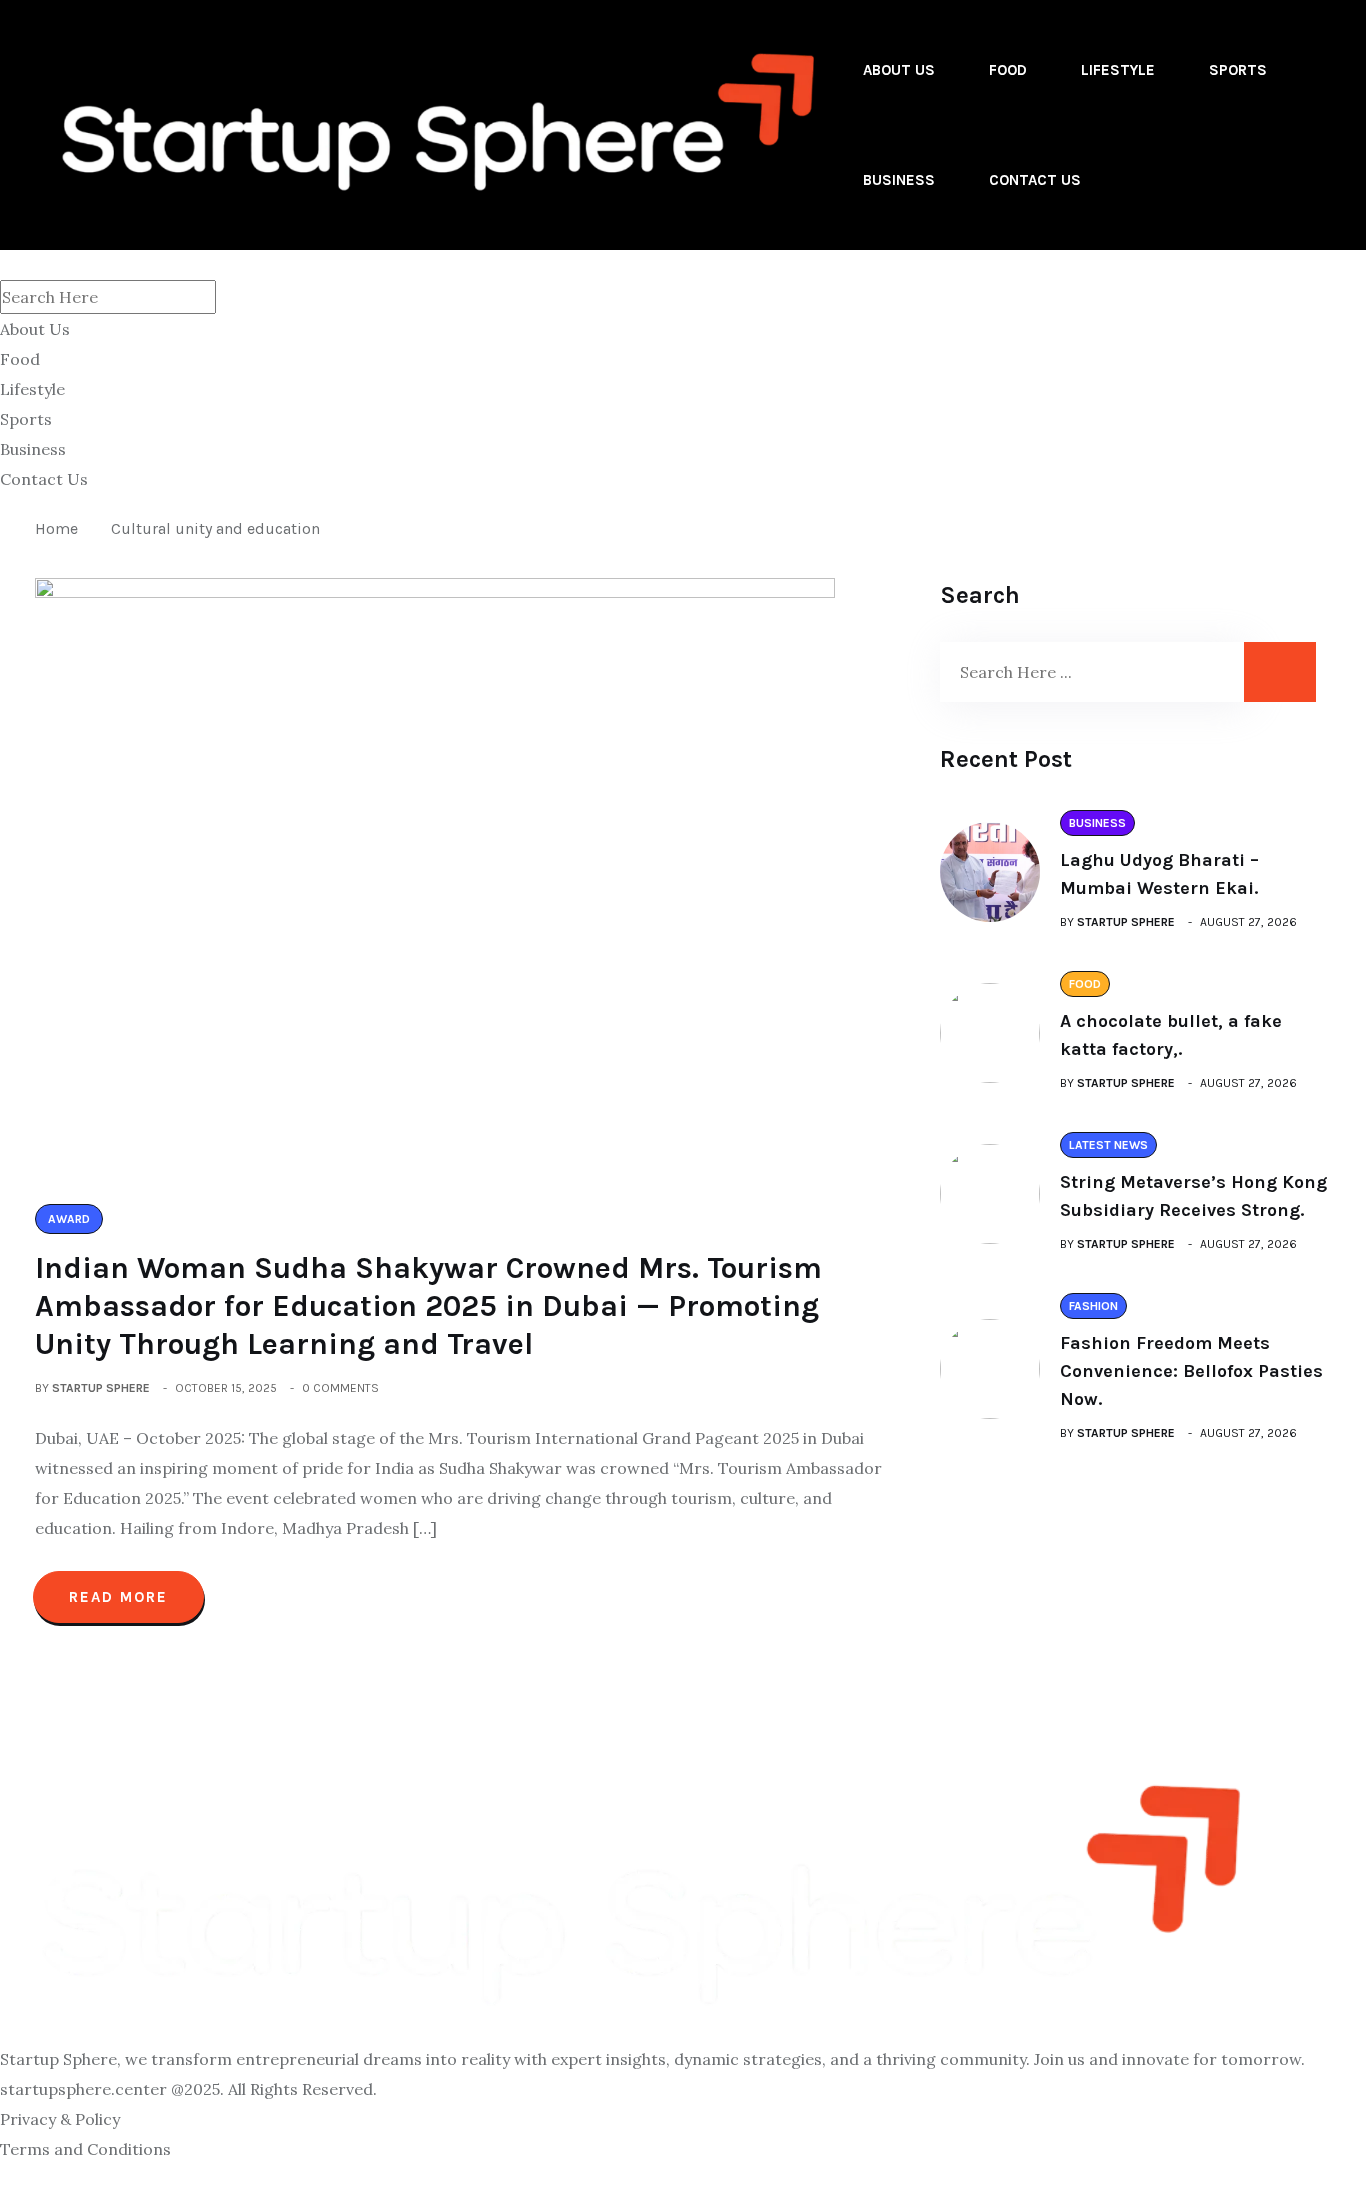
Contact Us (1035, 180)
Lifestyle (1118, 70)
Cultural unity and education (215, 528)
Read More (118, 1597)
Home (60, 528)
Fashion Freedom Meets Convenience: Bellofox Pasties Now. (1191, 1371)
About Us (899, 70)
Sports (1238, 70)
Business (899, 180)
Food (1008, 70)
